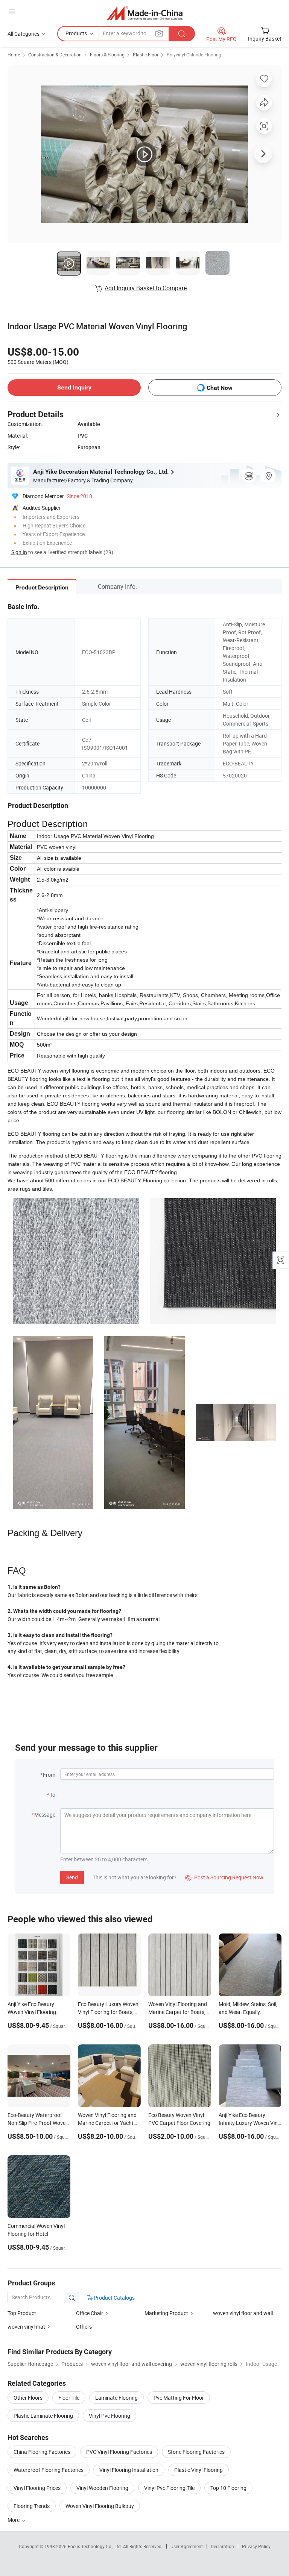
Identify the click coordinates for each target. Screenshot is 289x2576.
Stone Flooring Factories (196, 2452)
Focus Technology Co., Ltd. (95, 2546)
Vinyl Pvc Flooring (110, 2416)
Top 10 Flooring (228, 2488)
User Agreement (187, 2546)
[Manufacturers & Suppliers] (145, 13)
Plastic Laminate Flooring (43, 2416)
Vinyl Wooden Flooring (102, 2488)
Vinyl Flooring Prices (37, 2488)
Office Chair (90, 2313)
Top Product (22, 2313)
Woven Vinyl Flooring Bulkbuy (100, 2506)
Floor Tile (69, 2398)
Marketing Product (166, 2313)
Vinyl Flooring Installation (129, 2470)
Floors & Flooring (107, 55)
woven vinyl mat (26, 2327)
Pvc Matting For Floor (179, 2398)
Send (72, 1877)
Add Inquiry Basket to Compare (146, 288)
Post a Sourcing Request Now (224, 1877)
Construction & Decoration (55, 55)
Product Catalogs (114, 2298)
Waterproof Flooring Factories (49, 2470)
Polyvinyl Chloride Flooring (194, 55)
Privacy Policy (256, 2546)
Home (14, 55)
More (14, 2520)
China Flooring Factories (42, 2452)
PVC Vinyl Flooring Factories (119, 2452)
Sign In (19, 552)
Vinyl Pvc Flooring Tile (169, 2488)
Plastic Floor (146, 55)
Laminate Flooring (116, 2398)
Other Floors (28, 2398)
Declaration (222, 2546)
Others (84, 2327)
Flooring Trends (32, 2506)
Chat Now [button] (220, 388)
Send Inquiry (74, 387)
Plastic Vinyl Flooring (198, 2470)
